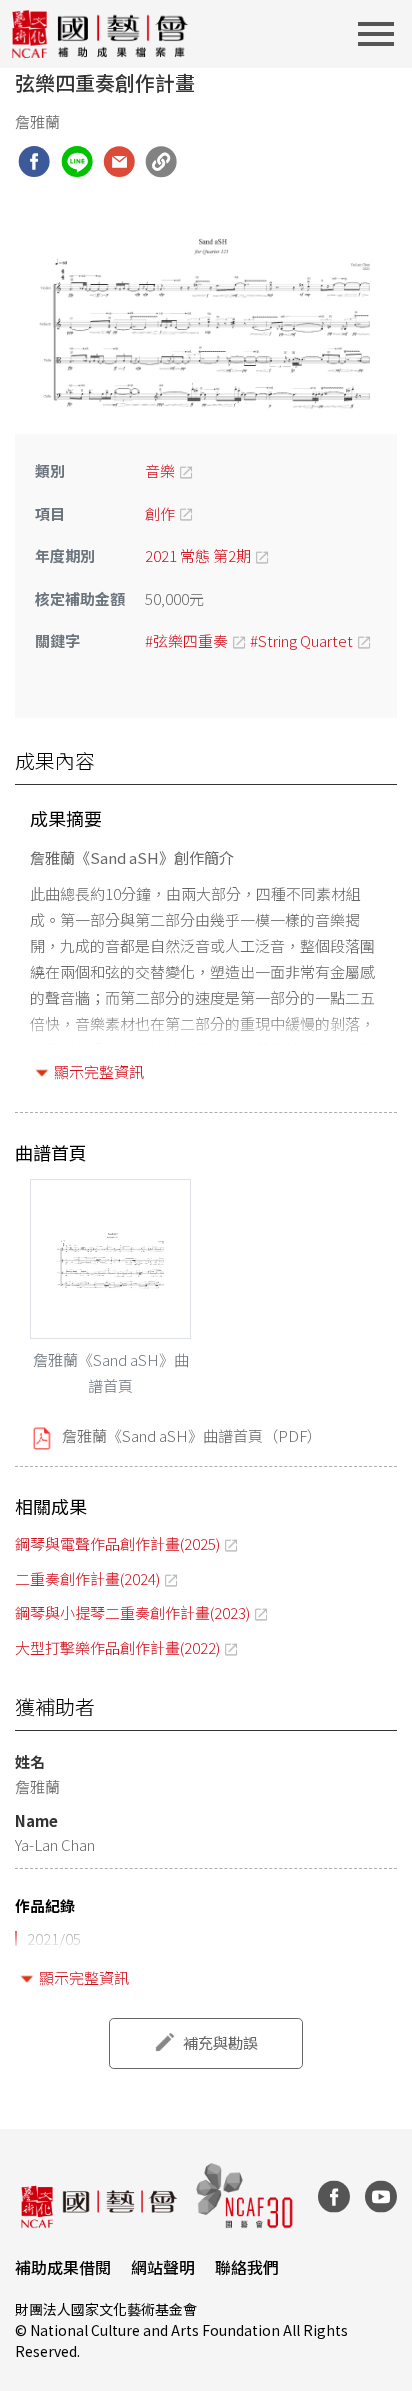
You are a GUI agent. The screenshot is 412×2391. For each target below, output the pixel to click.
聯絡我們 (247, 2267)
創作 (160, 513)
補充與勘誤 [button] (220, 2042)
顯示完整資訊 (99, 1071)
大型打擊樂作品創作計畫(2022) (117, 1647)
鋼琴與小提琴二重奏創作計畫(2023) (132, 1612)
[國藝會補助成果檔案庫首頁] (100, 34)
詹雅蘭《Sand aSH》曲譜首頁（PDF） (192, 1435)
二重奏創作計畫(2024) (87, 1578)
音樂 (160, 470)
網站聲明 (163, 2267)
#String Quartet (301, 640)
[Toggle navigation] (382, 34)
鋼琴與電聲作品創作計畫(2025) (117, 1543)
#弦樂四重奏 (186, 640)
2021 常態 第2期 (198, 555)
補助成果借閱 (63, 2267)
